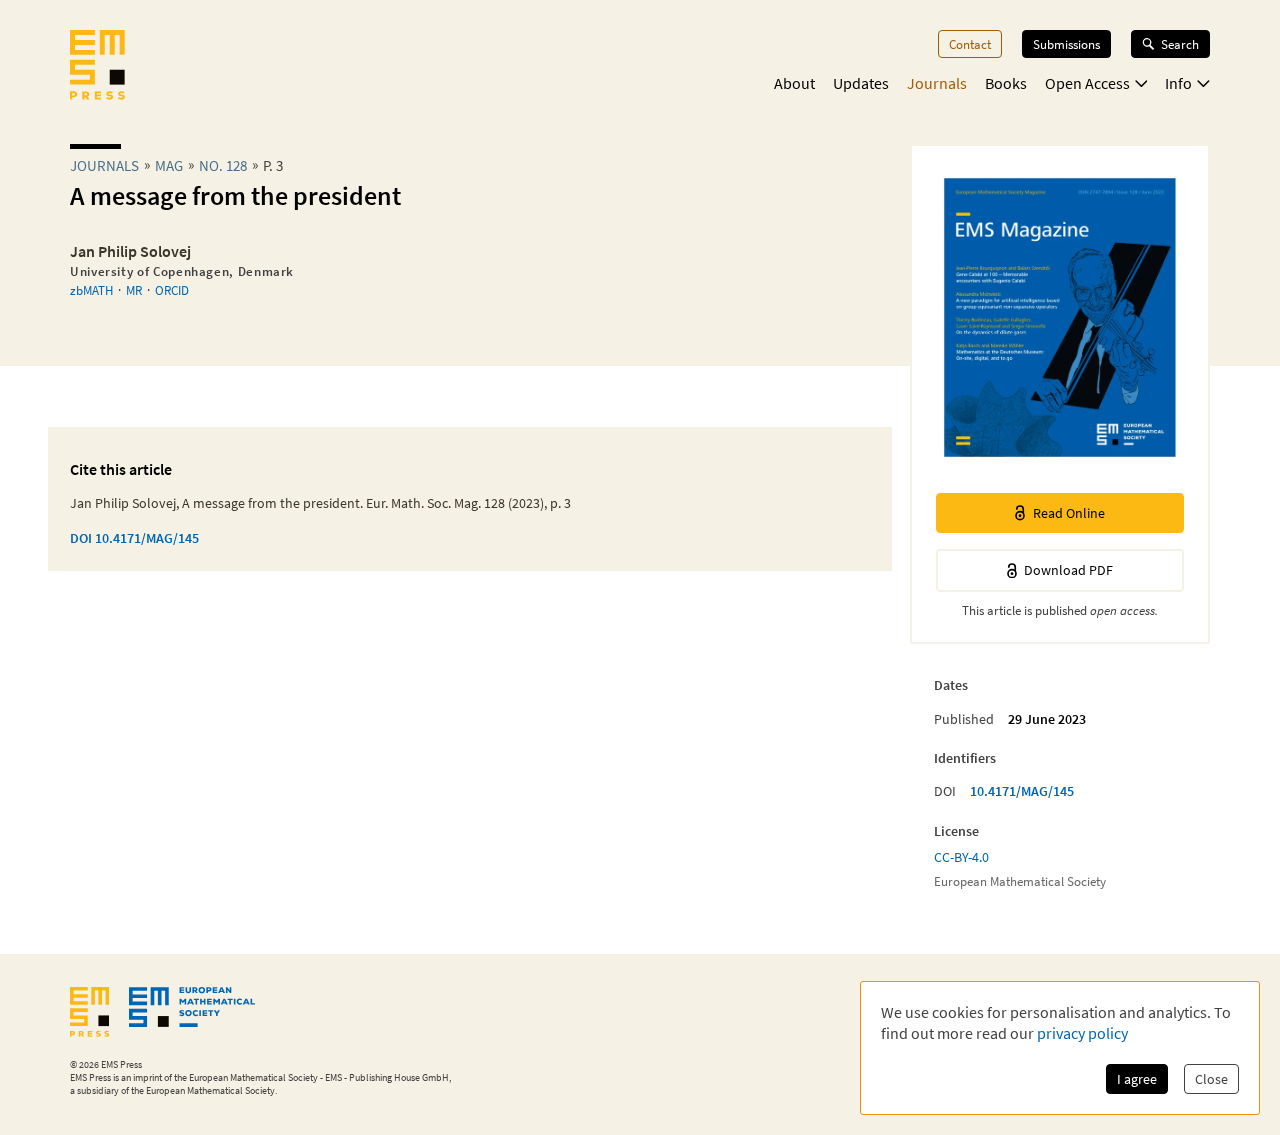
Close (1211, 1079)
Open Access (1087, 83)
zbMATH (91, 290)
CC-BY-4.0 (961, 857)
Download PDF (1068, 570)
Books (1006, 83)
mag (169, 165)
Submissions (1066, 44)
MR (134, 290)
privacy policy (1082, 1033)
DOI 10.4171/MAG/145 (134, 538)
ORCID (172, 290)
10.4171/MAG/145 (1022, 791)
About (794, 83)
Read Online (1069, 513)
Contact (970, 44)
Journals (937, 83)
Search (1180, 44)
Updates (861, 83)
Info (1178, 83)
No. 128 (223, 165)
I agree (1137, 1079)
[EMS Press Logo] (97, 67)
